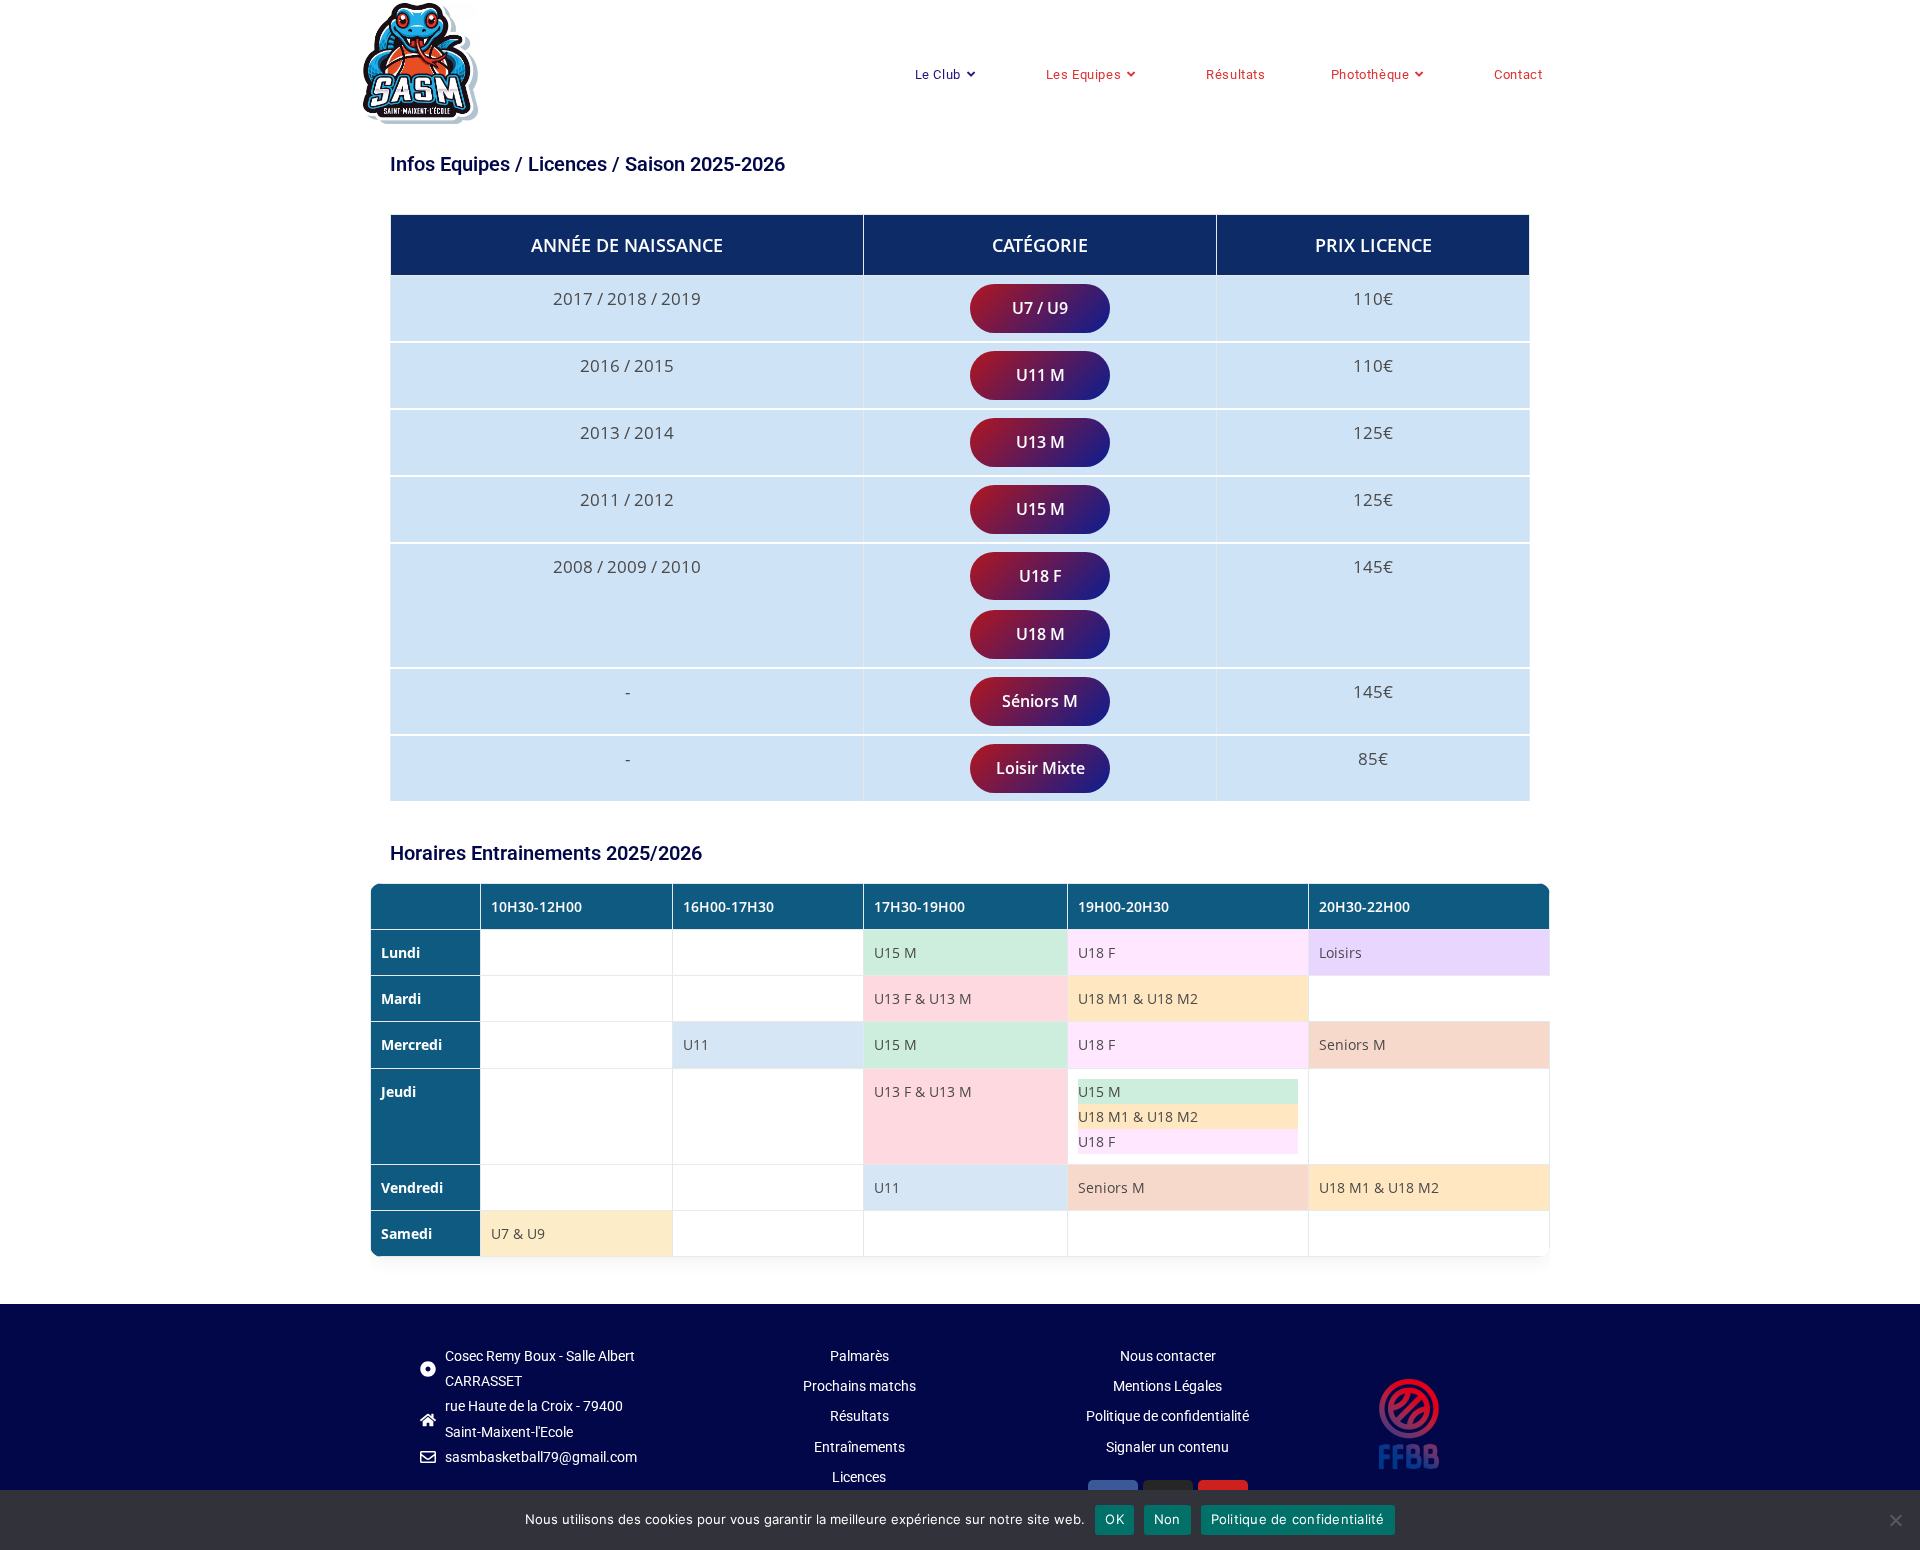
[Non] (1895, 1520)
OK (1114, 1519)
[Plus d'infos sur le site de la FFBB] (1409, 1424)
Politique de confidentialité (1298, 1519)
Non (1167, 1519)
